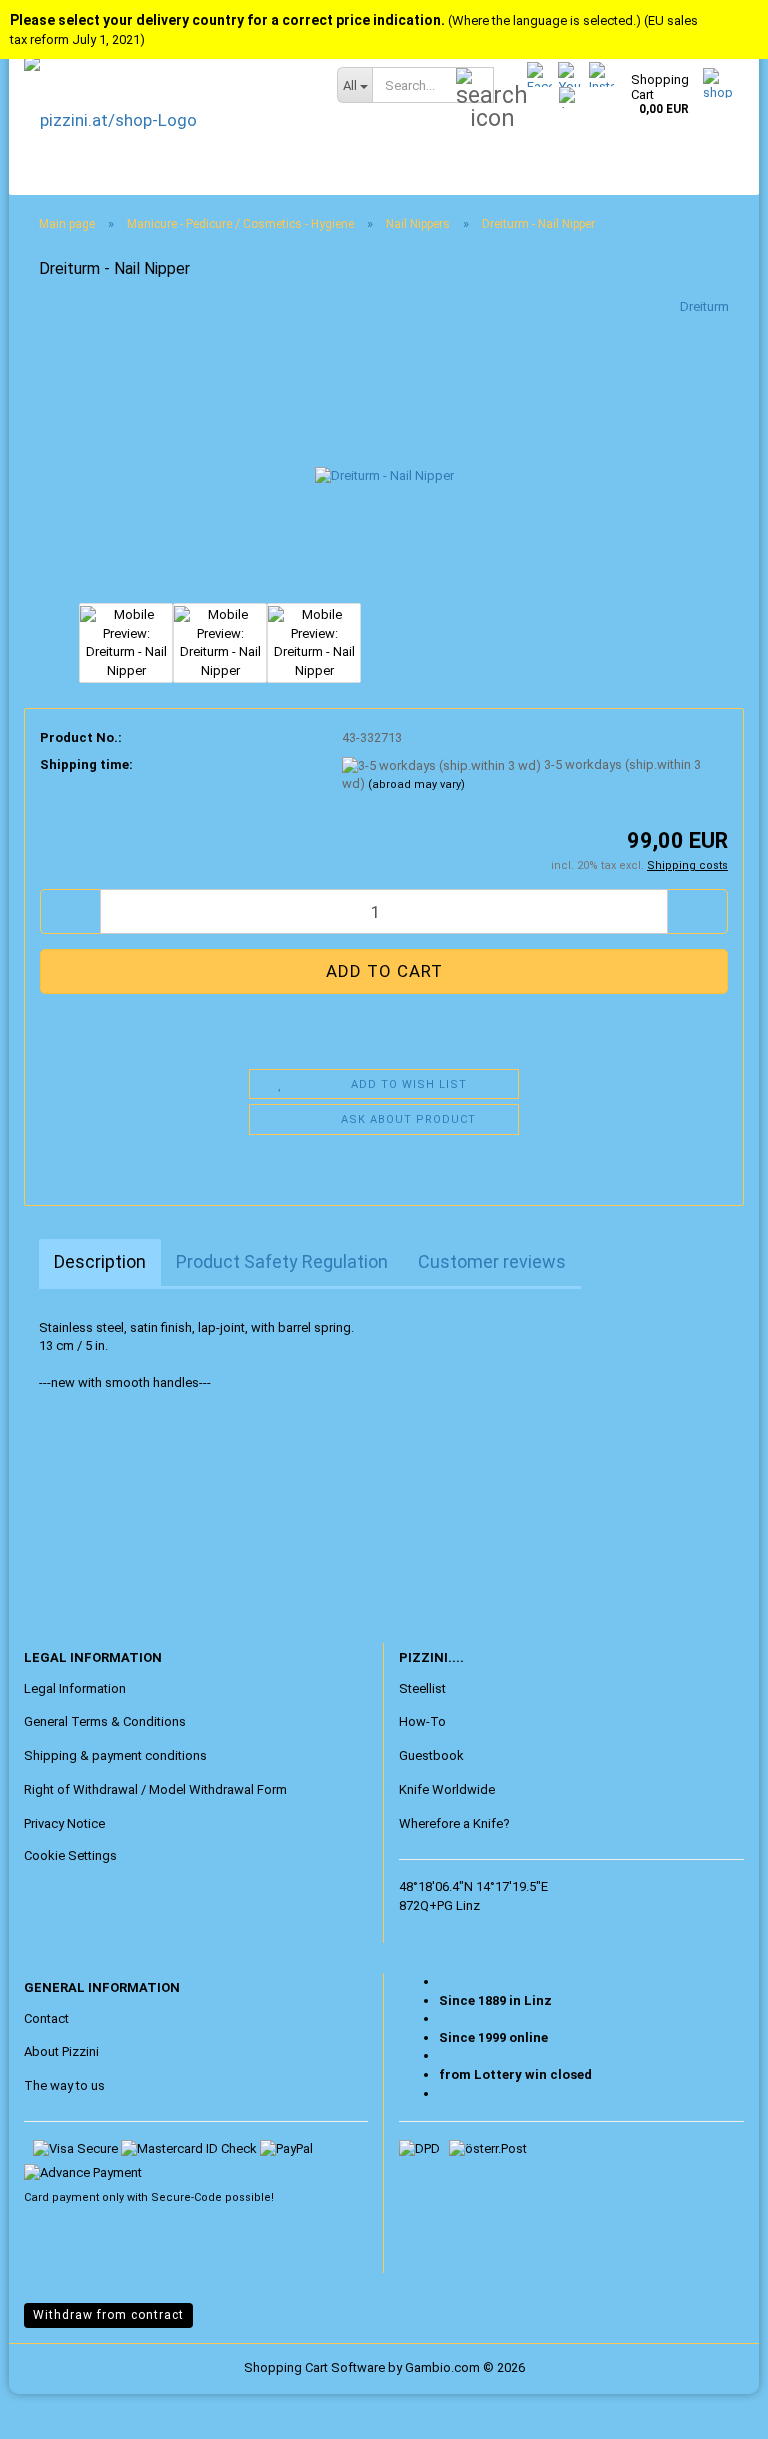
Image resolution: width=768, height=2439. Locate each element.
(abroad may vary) (416, 784)
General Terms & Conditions (105, 1721)
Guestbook (431, 1755)
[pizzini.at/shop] (165, 120)
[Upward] (55, 2409)
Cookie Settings (70, 1855)
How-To (422, 1721)
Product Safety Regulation (282, 1261)
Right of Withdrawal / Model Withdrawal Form (155, 1789)
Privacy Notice (64, 1823)
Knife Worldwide (447, 1789)
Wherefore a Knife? (454, 1823)
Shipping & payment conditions (115, 1755)
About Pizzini (61, 2051)
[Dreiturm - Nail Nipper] (384, 447)
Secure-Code (186, 2197)
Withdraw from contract (108, 2315)
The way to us (64, 2085)
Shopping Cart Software (314, 2367)
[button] (70, 911)
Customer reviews (492, 1261)
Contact (46, 2018)
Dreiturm (704, 306)
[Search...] (475, 86)
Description (100, 1261)
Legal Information (75, 1688)
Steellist (422, 1688)
